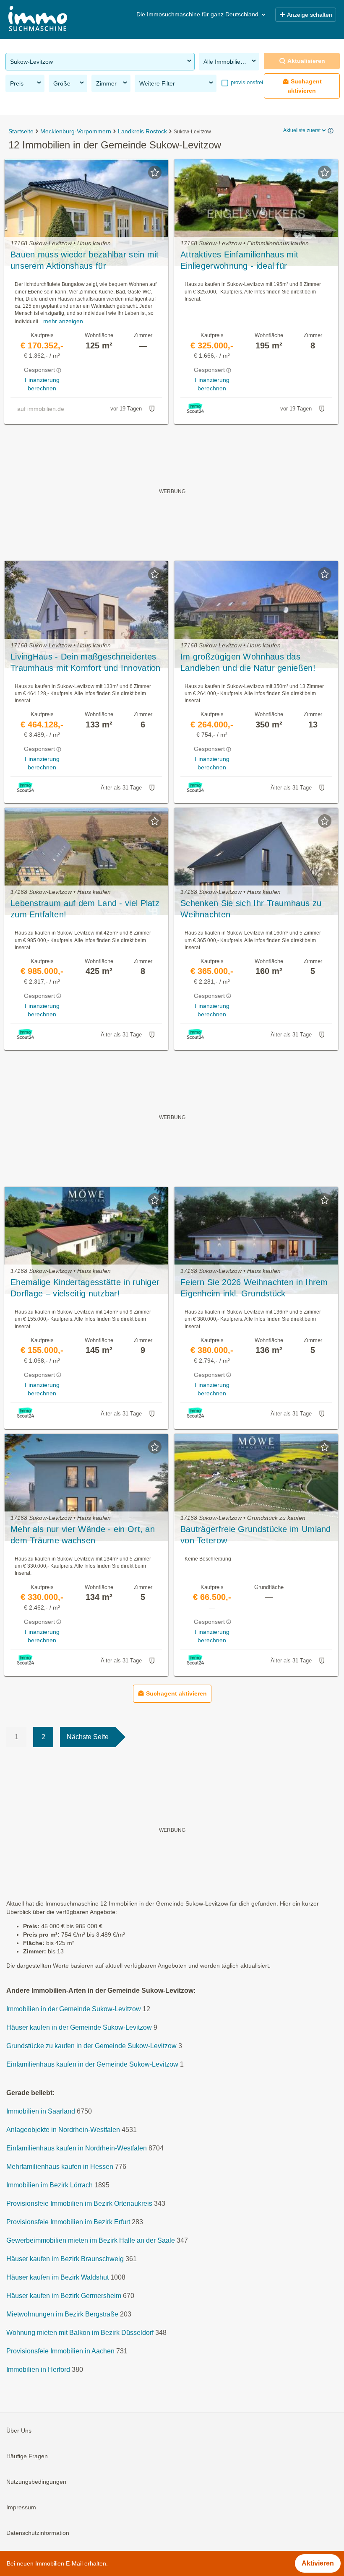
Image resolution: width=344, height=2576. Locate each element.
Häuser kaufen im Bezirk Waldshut (57, 2277)
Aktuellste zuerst (302, 130)
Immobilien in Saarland (41, 2111)
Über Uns (19, 2431)
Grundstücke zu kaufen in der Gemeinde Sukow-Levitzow (91, 2046)
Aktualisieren (306, 61)
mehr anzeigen (63, 321)
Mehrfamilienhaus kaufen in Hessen (60, 2167)
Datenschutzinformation (38, 2533)
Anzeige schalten (310, 15)
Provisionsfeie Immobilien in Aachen (60, 2351)
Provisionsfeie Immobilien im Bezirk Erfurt (68, 2222)
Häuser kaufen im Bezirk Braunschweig (65, 2259)
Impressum (21, 2507)
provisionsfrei (246, 82)
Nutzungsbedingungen (36, 2482)
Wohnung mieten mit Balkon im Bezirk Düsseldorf (80, 2333)
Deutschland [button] (242, 14)
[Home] (38, 19)
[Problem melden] (152, 409)
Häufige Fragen (27, 2456)
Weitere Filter (157, 83)
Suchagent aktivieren (305, 86)
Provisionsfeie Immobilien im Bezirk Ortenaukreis (79, 2203)
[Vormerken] (155, 172)
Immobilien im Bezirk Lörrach (50, 2185)
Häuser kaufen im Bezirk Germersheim (64, 2296)
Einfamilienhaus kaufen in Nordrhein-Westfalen (77, 2148)
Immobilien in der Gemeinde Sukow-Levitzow (74, 2009)
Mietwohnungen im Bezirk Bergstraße (62, 2314)
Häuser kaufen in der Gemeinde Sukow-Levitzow (79, 2027)
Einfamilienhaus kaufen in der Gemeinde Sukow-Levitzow (92, 2064)
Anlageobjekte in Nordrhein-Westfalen (63, 2130)
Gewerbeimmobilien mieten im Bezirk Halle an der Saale (91, 2240)
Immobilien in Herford (38, 2370)
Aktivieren (318, 2563)
